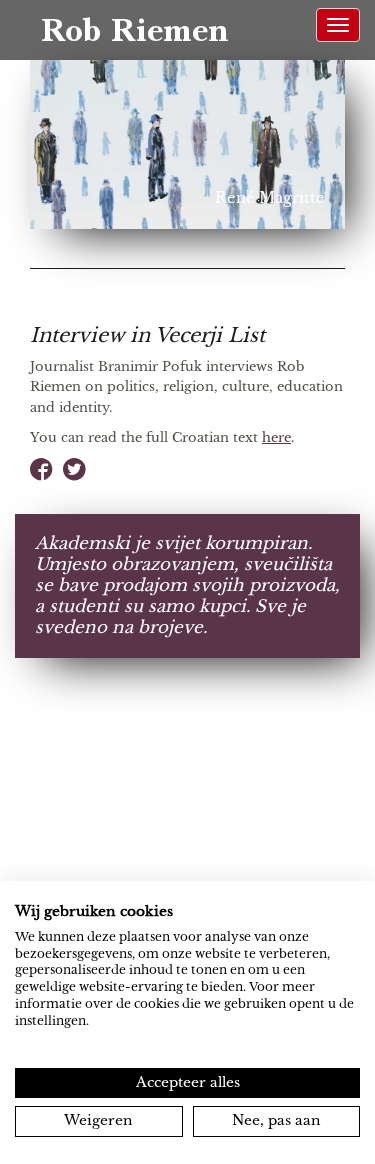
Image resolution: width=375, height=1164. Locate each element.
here (276, 437)
